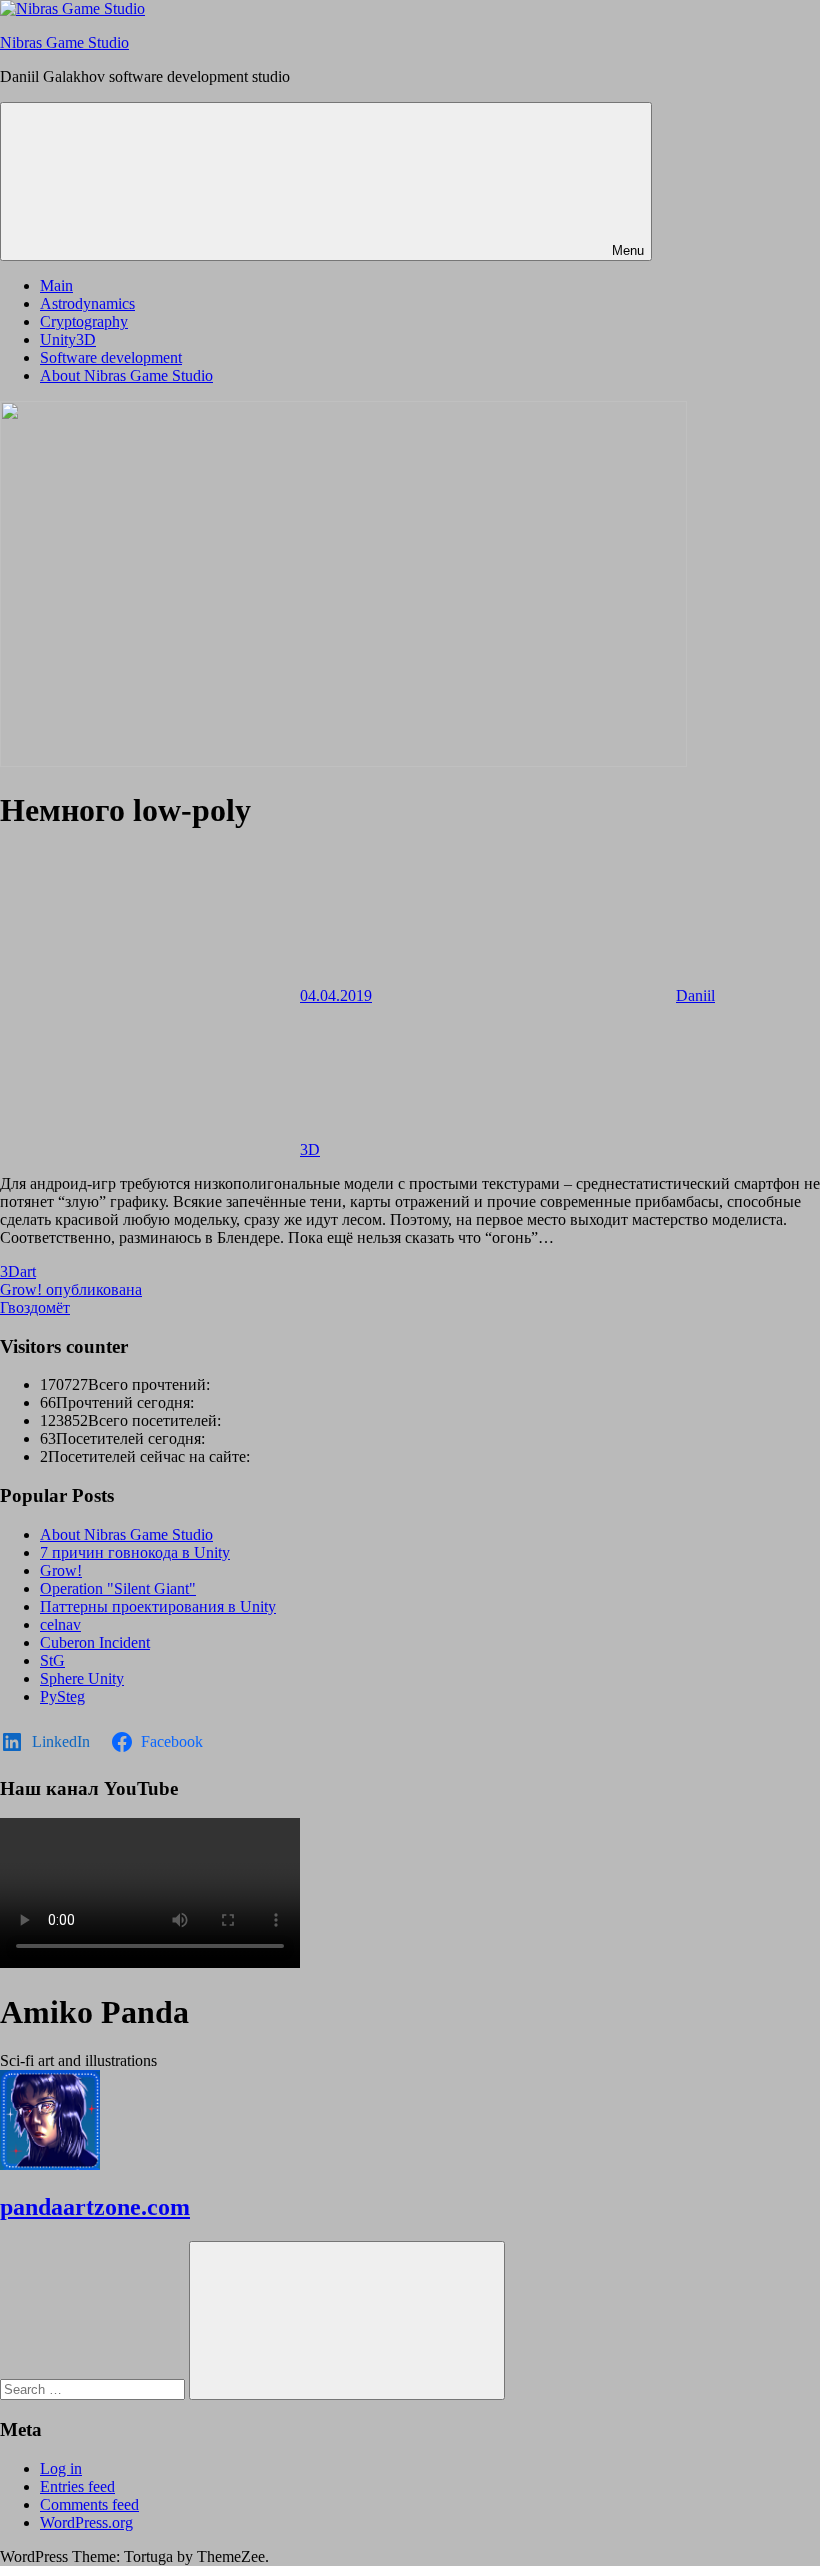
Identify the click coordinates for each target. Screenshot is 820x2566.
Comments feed (89, 2504)
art (28, 1271)
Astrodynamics (87, 303)
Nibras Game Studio (64, 42)
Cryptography (84, 321)
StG (52, 1660)
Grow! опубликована (71, 1289)
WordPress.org (86, 2522)
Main (56, 285)
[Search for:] (94, 2388)
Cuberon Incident (95, 1642)
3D (310, 1149)
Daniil (695, 995)
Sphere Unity (82, 1678)
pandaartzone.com (95, 2207)
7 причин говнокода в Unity (135, 1552)
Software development (111, 357)
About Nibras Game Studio (126, 375)
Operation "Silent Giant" (118, 1588)
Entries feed (77, 2486)
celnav (60, 1624)
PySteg (62, 1696)
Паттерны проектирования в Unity (158, 1606)
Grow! (61, 1570)
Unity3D (68, 339)
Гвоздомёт (35, 1307)
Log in (61, 2468)
